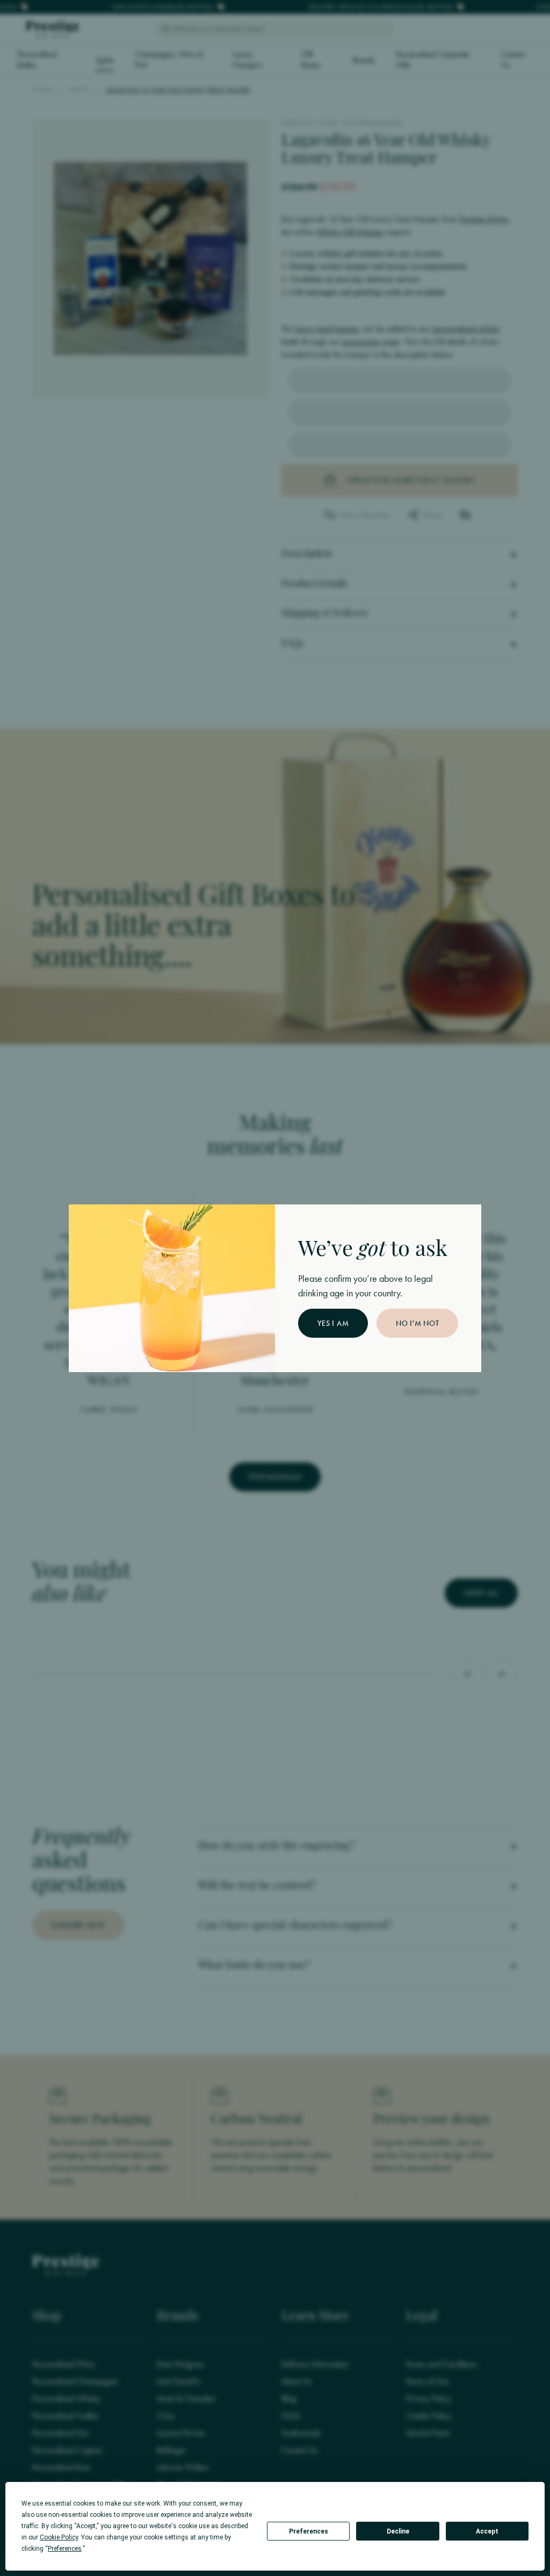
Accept (487, 2531)
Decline (398, 2531)
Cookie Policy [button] (59, 2537)
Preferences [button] (65, 2549)
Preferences (309, 2531)
